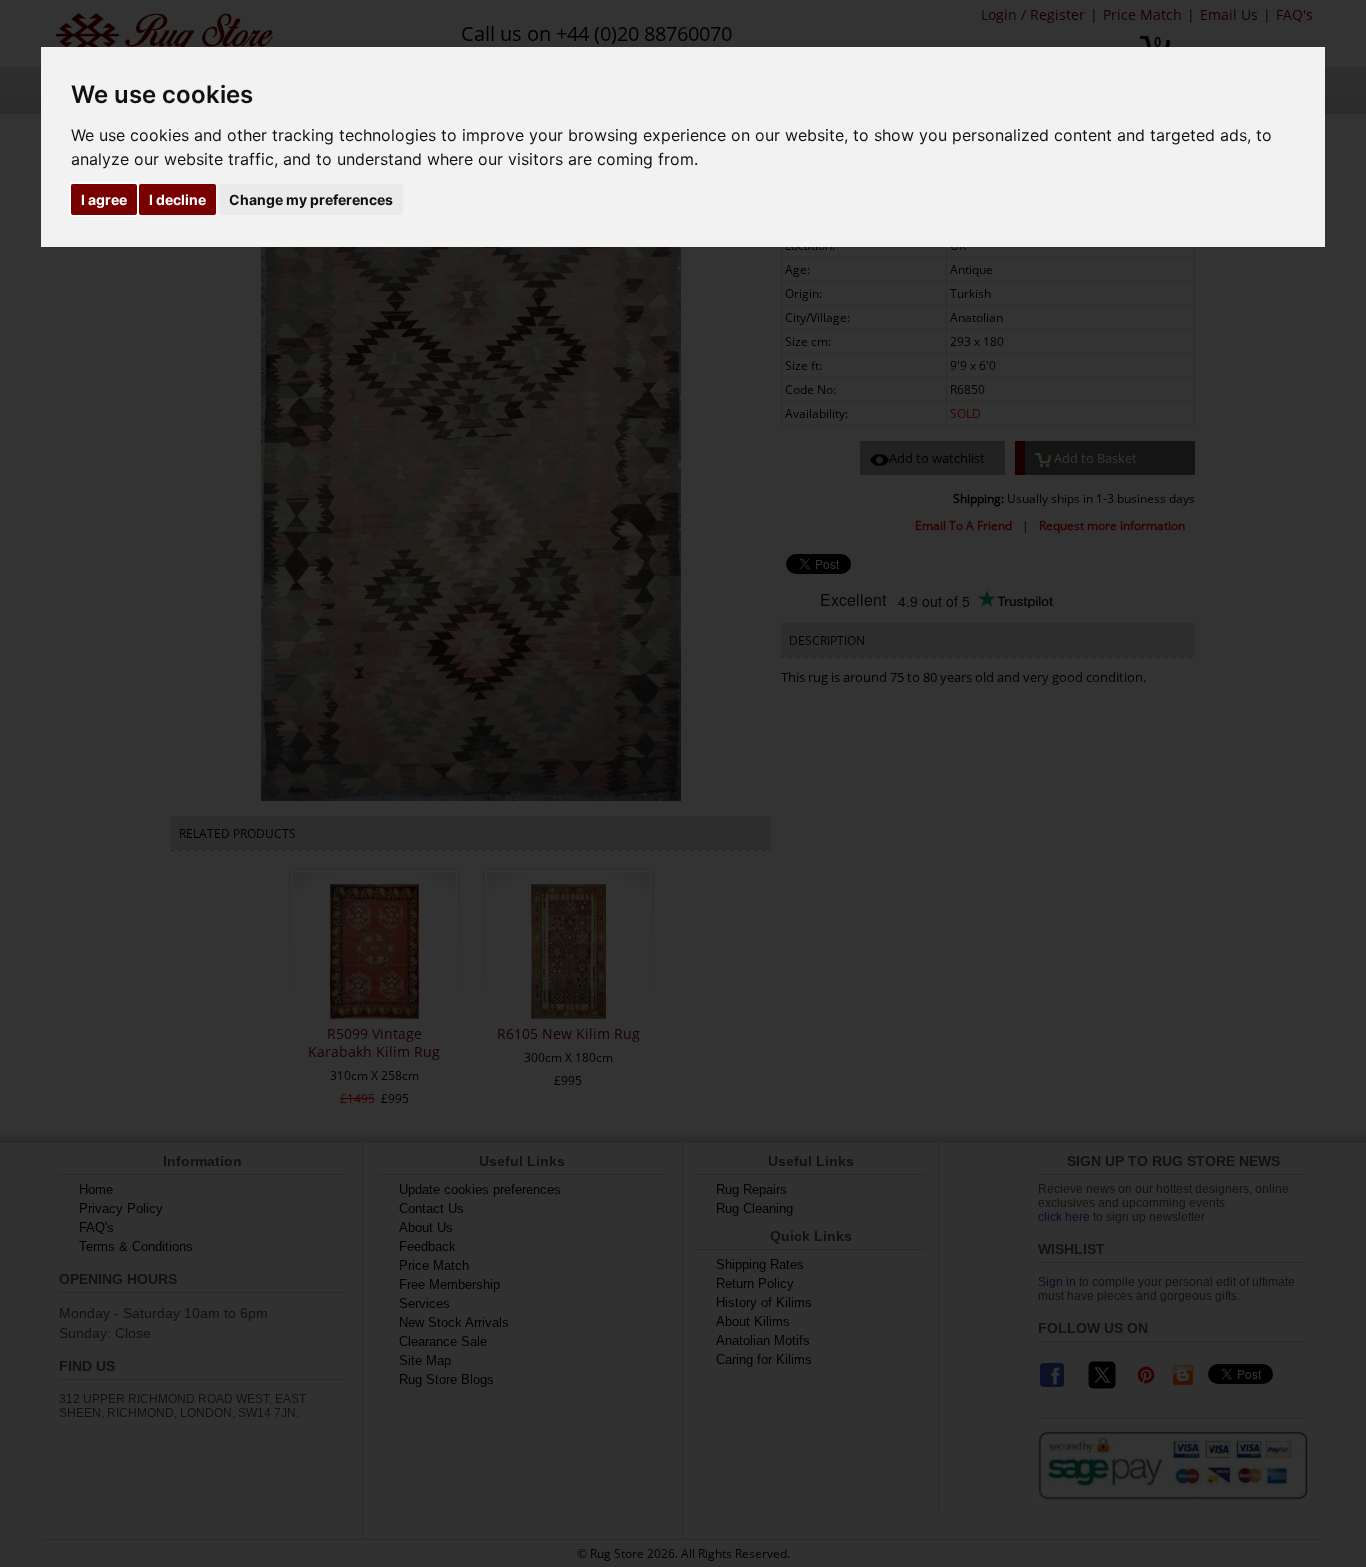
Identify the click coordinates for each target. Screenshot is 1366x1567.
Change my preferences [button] (311, 199)
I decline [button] (177, 199)
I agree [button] (104, 199)
